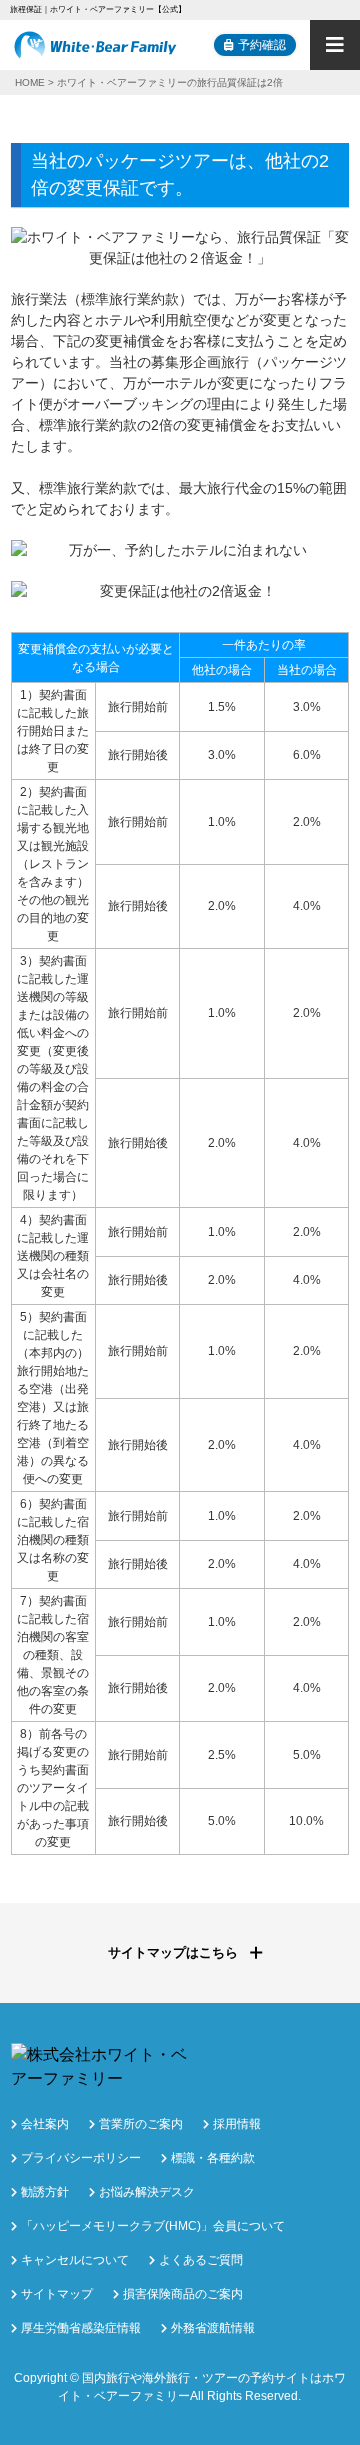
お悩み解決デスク (147, 2192)
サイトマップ (57, 2294)
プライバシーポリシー (81, 2158)
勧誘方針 (45, 2192)
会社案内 (45, 2124)
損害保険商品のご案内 (183, 2294)
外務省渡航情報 (213, 2328)
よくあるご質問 (201, 2260)
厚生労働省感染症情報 (81, 2328)
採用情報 (237, 2124)
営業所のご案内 (141, 2124)
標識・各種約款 (213, 2158)
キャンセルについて (75, 2260)
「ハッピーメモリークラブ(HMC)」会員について (153, 2226)
